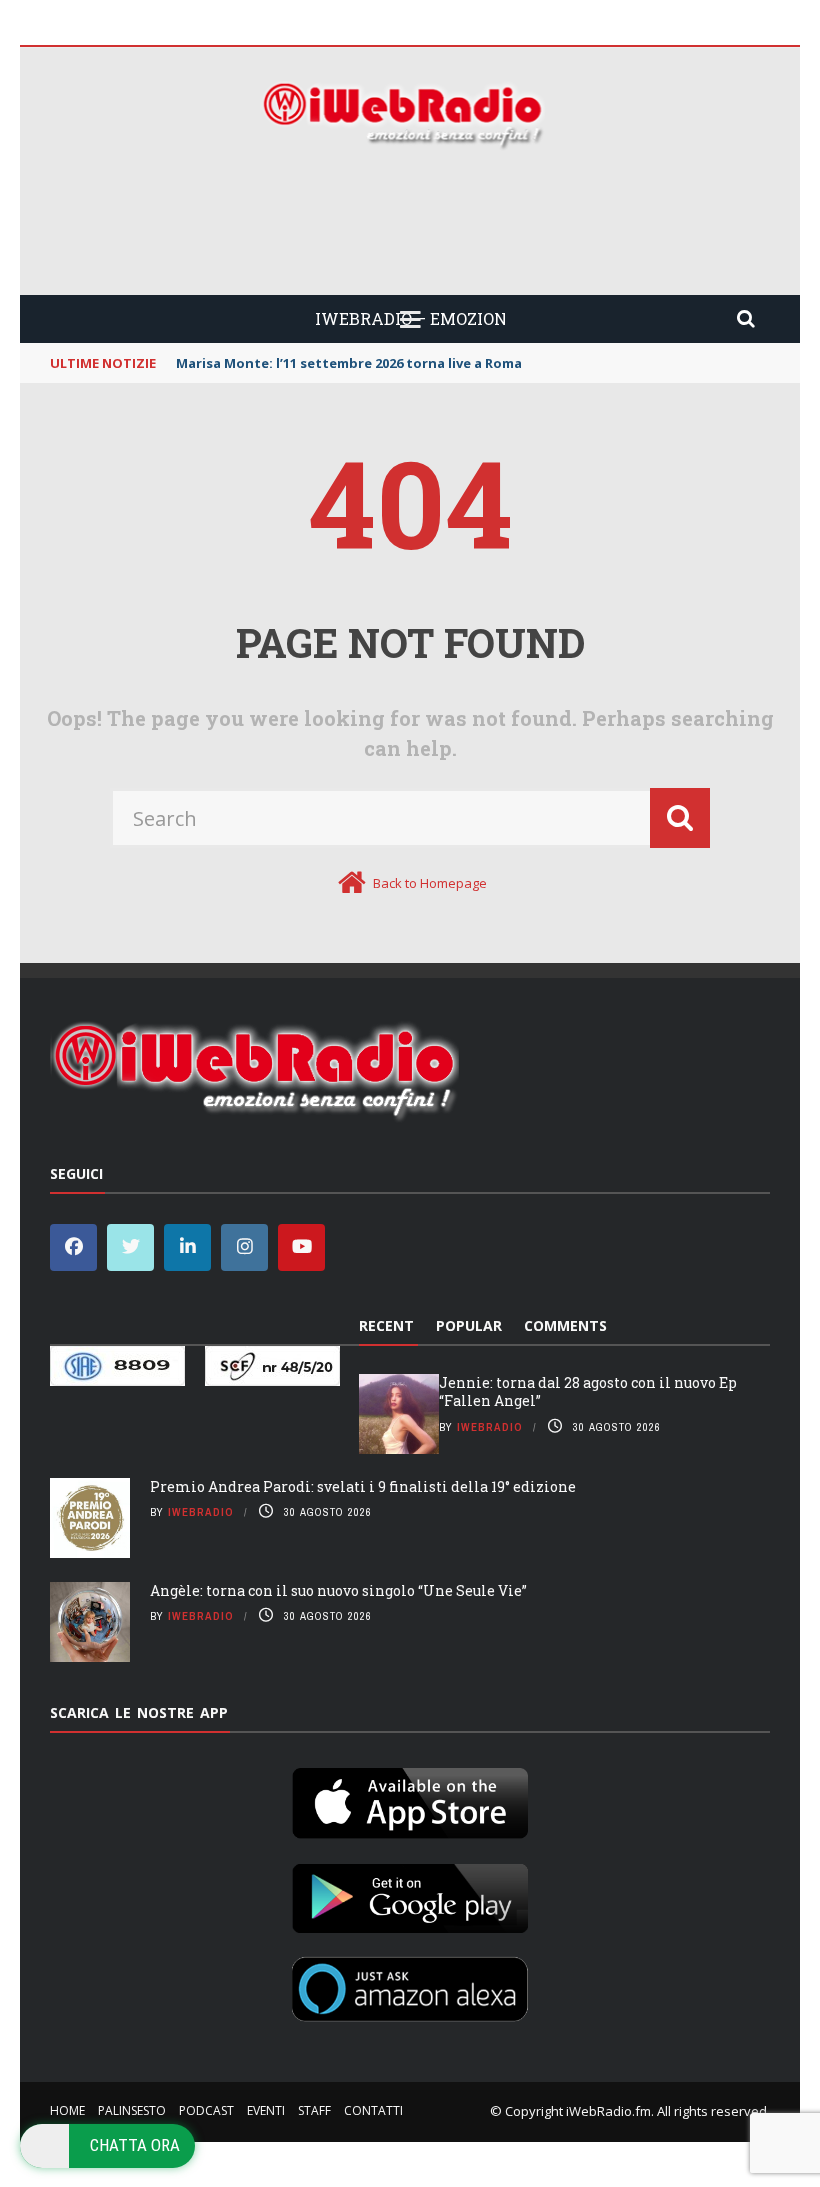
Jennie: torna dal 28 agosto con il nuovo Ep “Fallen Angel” (588, 1391)
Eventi (266, 2110)
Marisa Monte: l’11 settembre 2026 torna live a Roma (349, 363)
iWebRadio (490, 1427)
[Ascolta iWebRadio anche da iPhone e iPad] (410, 1799)
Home (67, 2110)
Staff (314, 2110)
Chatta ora (135, 2145)
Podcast (206, 2110)
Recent (386, 1325)
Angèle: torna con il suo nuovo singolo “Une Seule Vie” (338, 1590)
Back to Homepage (430, 883)
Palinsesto (132, 2110)
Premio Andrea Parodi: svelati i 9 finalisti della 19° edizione (363, 1486)
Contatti (373, 2110)
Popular (469, 1325)
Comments (565, 1325)
